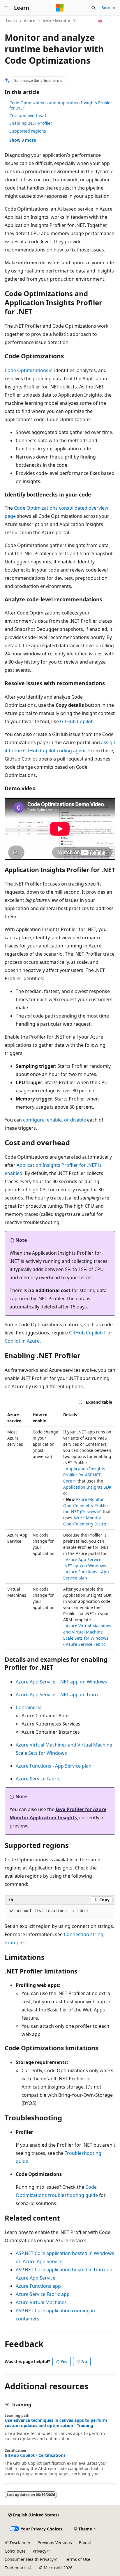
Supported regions (28, 131)
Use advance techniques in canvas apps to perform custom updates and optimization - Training (56, 2423)
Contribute (15, 2551)
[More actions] (110, 21)
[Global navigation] (6, 8)
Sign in (108, 7)
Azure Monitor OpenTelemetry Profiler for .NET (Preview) (86, 1505)
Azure (30, 21)
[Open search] (93, 8)
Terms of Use (78, 2559)
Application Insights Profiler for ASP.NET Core (84, 1475)
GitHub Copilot (76, 721)
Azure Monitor (57, 21)
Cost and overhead (28, 116)
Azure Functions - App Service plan (54, 1766)
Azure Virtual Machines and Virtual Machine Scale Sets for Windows (87, 1632)
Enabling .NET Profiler (31, 123)
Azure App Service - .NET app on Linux (57, 1695)
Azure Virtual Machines (41, 2302)
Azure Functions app (38, 2286)
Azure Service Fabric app (43, 2294)
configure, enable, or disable (54, 1120)
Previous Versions (55, 2543)
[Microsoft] (60, 8)
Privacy (39, 2551)
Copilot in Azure (22, 1341)
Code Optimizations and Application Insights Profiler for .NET (61, 105)
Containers (28, 1707)
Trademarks (16, 2568)
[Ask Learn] (100, 21)
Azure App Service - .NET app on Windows (61, 1682)
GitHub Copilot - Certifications (35, 2455)
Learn (11, 21)
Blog (83, 2543)
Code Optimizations (27, 370)
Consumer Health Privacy (29, 2559)
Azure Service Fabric (86, 1644)
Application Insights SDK (87, 1487)
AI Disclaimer (18, 2543)
